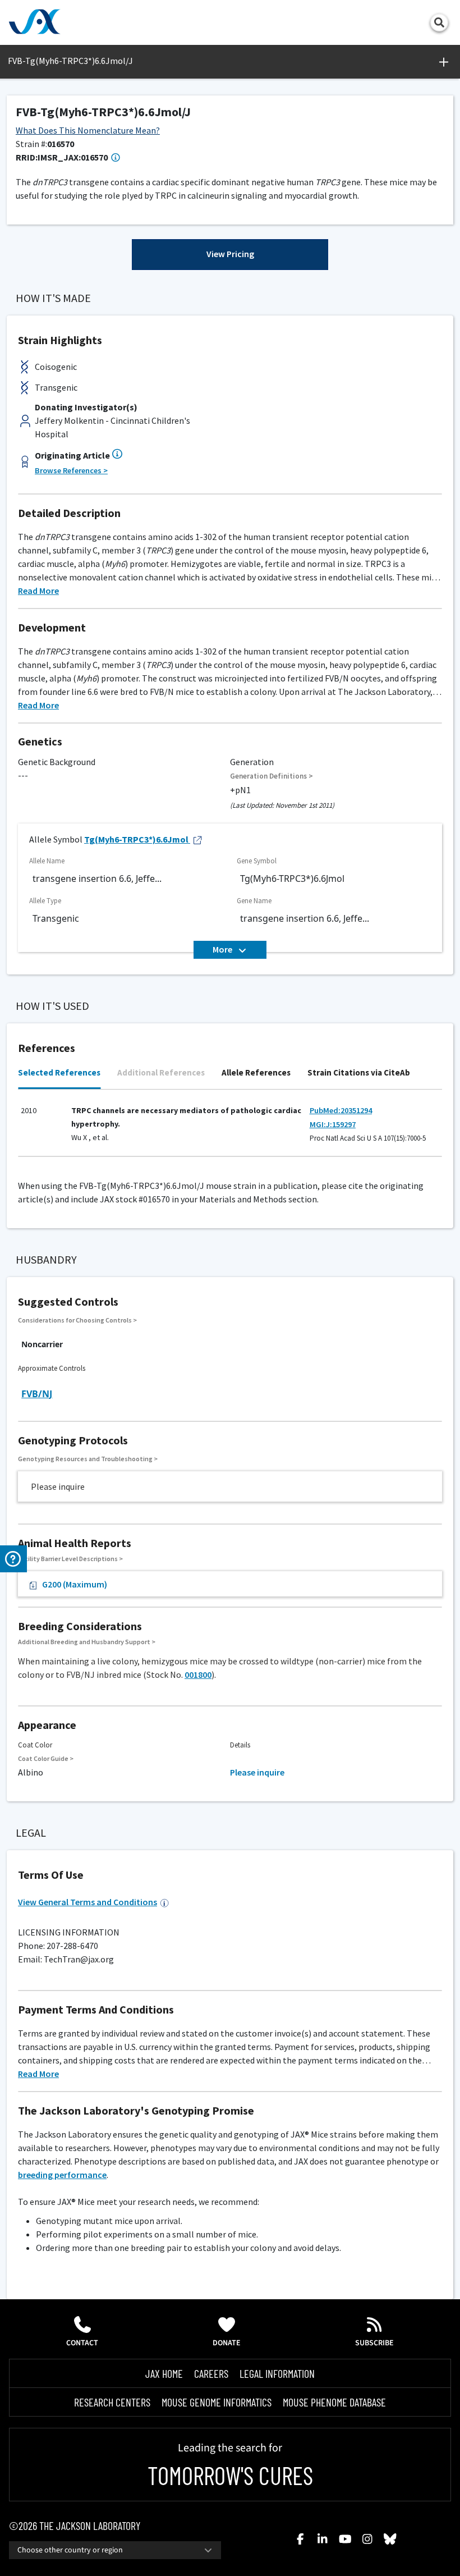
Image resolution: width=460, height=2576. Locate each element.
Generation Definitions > (272, 776)
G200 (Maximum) (75, 1584)
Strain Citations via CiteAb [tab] (359, 1072)
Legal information (277, 2373)
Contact (82, 2343)
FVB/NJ (37, 1394)
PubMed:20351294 (341, 1110)
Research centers (112, 2402)
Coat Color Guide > (46, 1758)
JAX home (164, 2373)
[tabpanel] (230, 1128)
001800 (198, 1674)
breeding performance (62, 2175)
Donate (227, 2343)
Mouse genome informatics (217, 2402)
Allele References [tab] (256, 1072)
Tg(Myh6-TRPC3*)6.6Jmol (136, 839)
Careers (211, 2373)
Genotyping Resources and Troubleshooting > (88, 1459)
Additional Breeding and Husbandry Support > (87, 1642)
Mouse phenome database (334, 2402)
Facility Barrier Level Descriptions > (70, 1559)
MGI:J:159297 (333, 1124)
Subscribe (374, 2343)
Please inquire (257, 1772)
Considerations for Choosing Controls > (77, 1320)
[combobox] (115, 2550)
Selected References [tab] (59, 1072)
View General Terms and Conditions (88, 1902)
